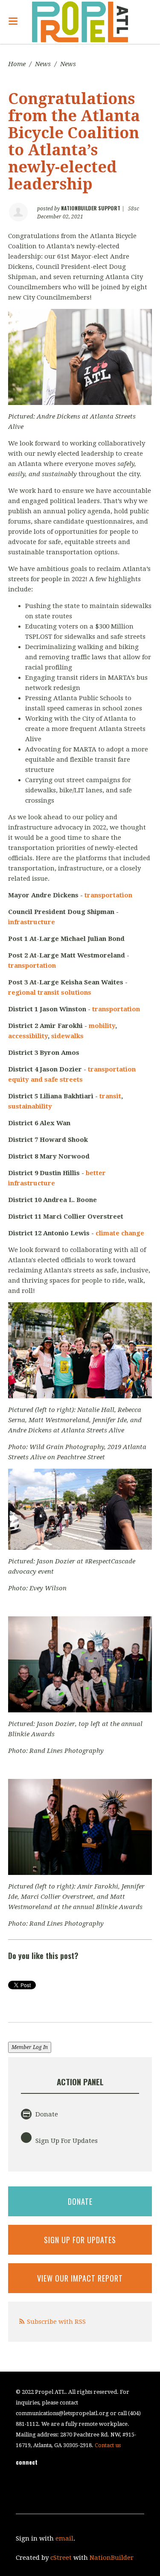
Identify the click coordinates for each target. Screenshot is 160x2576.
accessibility (28, 1036)
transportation (108, 895)
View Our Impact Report (80, 2278)
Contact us (108, 2445)
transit (110, 1096)
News (43, 64)
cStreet (61, 2558)
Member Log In (30, 2047)
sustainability (30, 1106)
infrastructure (32, 922)
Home (17, 64)
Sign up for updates (80, 2240)
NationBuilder (112, 2558)
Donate (46, 2114)
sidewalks (67, 1036)
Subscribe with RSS (56, 2322)
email (64, 2538)
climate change (120, 1233)
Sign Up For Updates (66, 2141)
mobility (102, 1026)
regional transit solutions (50, 993)
